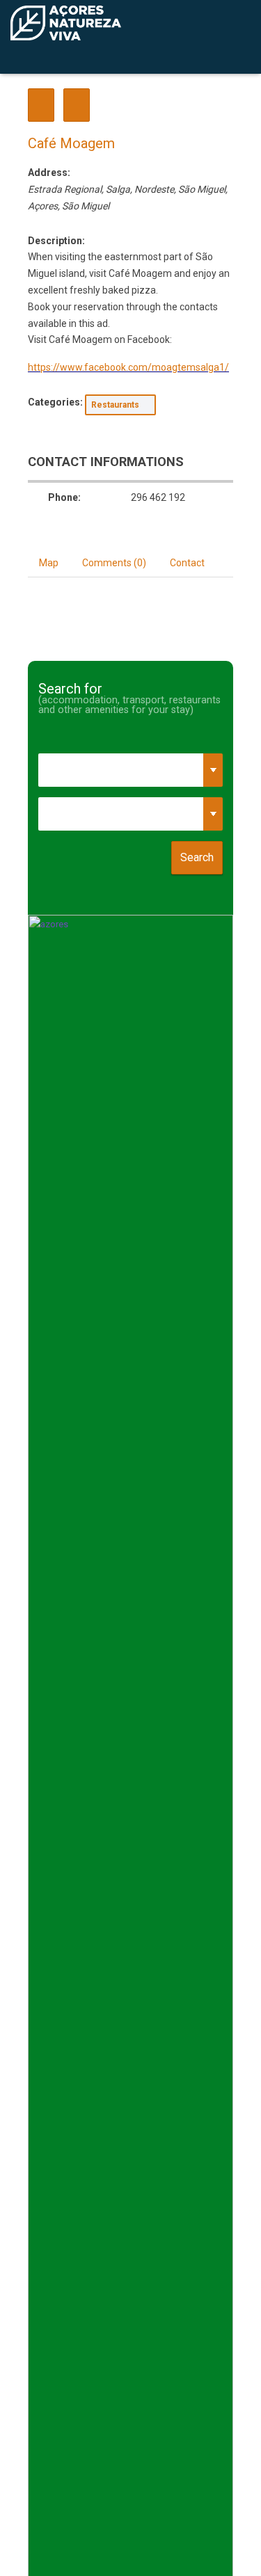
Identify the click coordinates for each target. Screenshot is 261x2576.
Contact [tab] (187, 563)
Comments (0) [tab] (114, 563)
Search (197, 857)
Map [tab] (49, 563)
